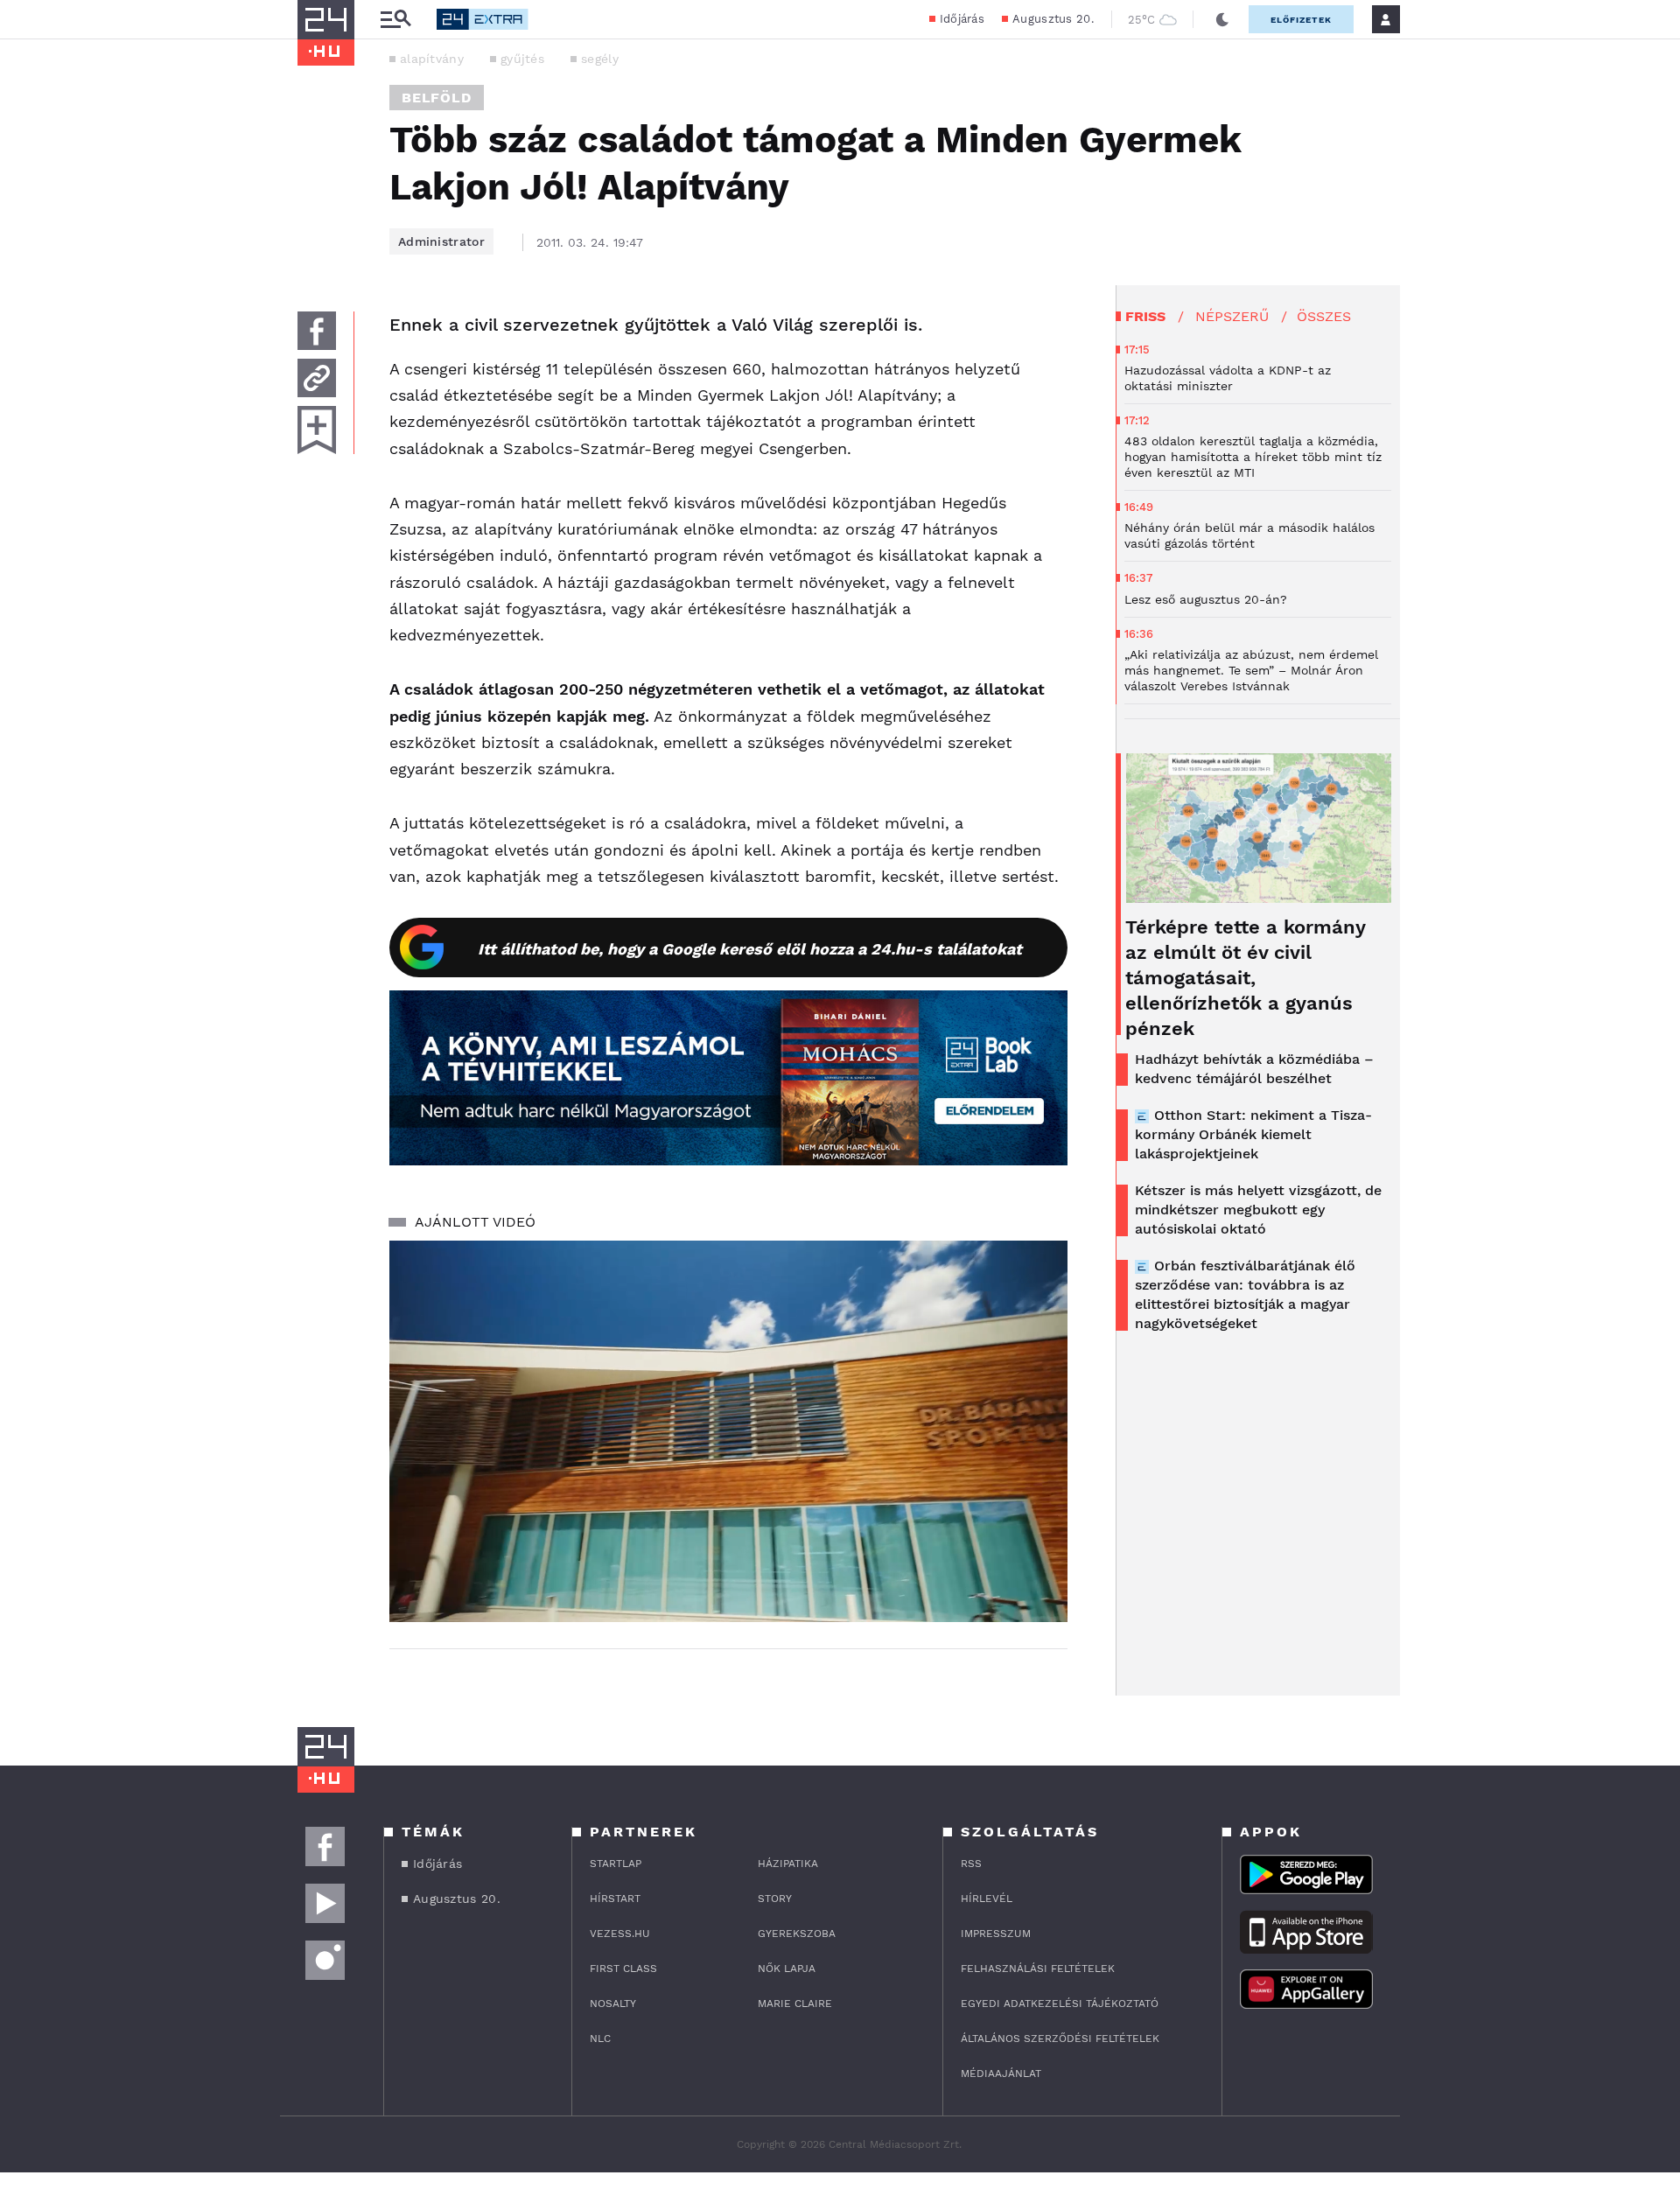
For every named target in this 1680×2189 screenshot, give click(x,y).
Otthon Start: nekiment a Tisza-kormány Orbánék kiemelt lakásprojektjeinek (1253, 1134)
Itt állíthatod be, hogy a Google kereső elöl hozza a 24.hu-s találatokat (750, 949)
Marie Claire (795, 2004)
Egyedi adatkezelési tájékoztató (1060, 2004)
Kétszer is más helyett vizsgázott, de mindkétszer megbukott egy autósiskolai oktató (1258, 1210)
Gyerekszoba (797, 1934)
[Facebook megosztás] (317, 331)
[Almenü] (395, 20)
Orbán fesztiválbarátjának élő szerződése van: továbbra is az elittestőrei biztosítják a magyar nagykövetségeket (1245, 1294)
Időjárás (962, 19)
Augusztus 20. (1053, 19)
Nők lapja (787, 1969)
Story (775, 1899)
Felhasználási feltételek (1038, 1969)
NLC (600, 2039)
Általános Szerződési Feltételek (1060, 2039)
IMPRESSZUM (996, 1934)
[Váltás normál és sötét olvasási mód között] (1222, 19)
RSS (971, 1864)
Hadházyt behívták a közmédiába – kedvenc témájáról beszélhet (1254, 1069)
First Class (623, 1969)
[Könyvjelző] (317, 430)
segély (600, 59)
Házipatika (788, 1864)
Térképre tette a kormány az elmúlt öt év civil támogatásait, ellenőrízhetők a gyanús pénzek (1245, 978)
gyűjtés (522, 59)
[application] (728, 1431)
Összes (1324, 316)
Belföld (437, 98)
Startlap (616, 1864)
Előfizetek (1301, 20)
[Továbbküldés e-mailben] (317, 378)
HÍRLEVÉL (987, 1899)
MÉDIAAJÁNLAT (1001, 2074)
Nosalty (613, 2004)
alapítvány (432, 59)
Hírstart (615, 1899)
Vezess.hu (620, 1934)
